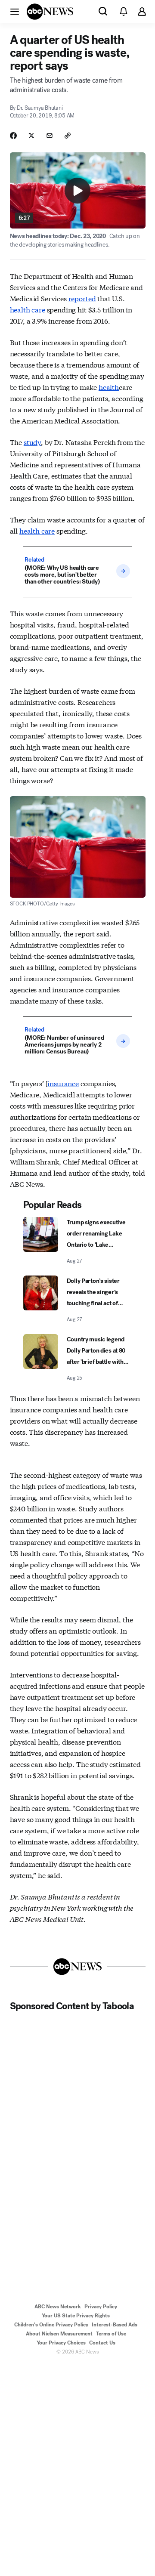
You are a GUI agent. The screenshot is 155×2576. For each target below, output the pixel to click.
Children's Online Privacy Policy (51, 2325)
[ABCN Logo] (50, 12)
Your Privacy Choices (61, 2343)
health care (28, 309)
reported (82, 298)
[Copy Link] (68, 136)
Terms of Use (111, 2334)
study (32, 442)
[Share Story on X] (31, 136)
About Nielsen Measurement (59, 2334)
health (109, 387)
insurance (63, 1083)
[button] (15, 11)
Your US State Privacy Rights (76, 2316)
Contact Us (102, 2343)
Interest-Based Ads (115, 2325)
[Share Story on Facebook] (13, 136)
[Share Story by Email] (50, 136)
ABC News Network (58, 2307)
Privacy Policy (101, 2307)
